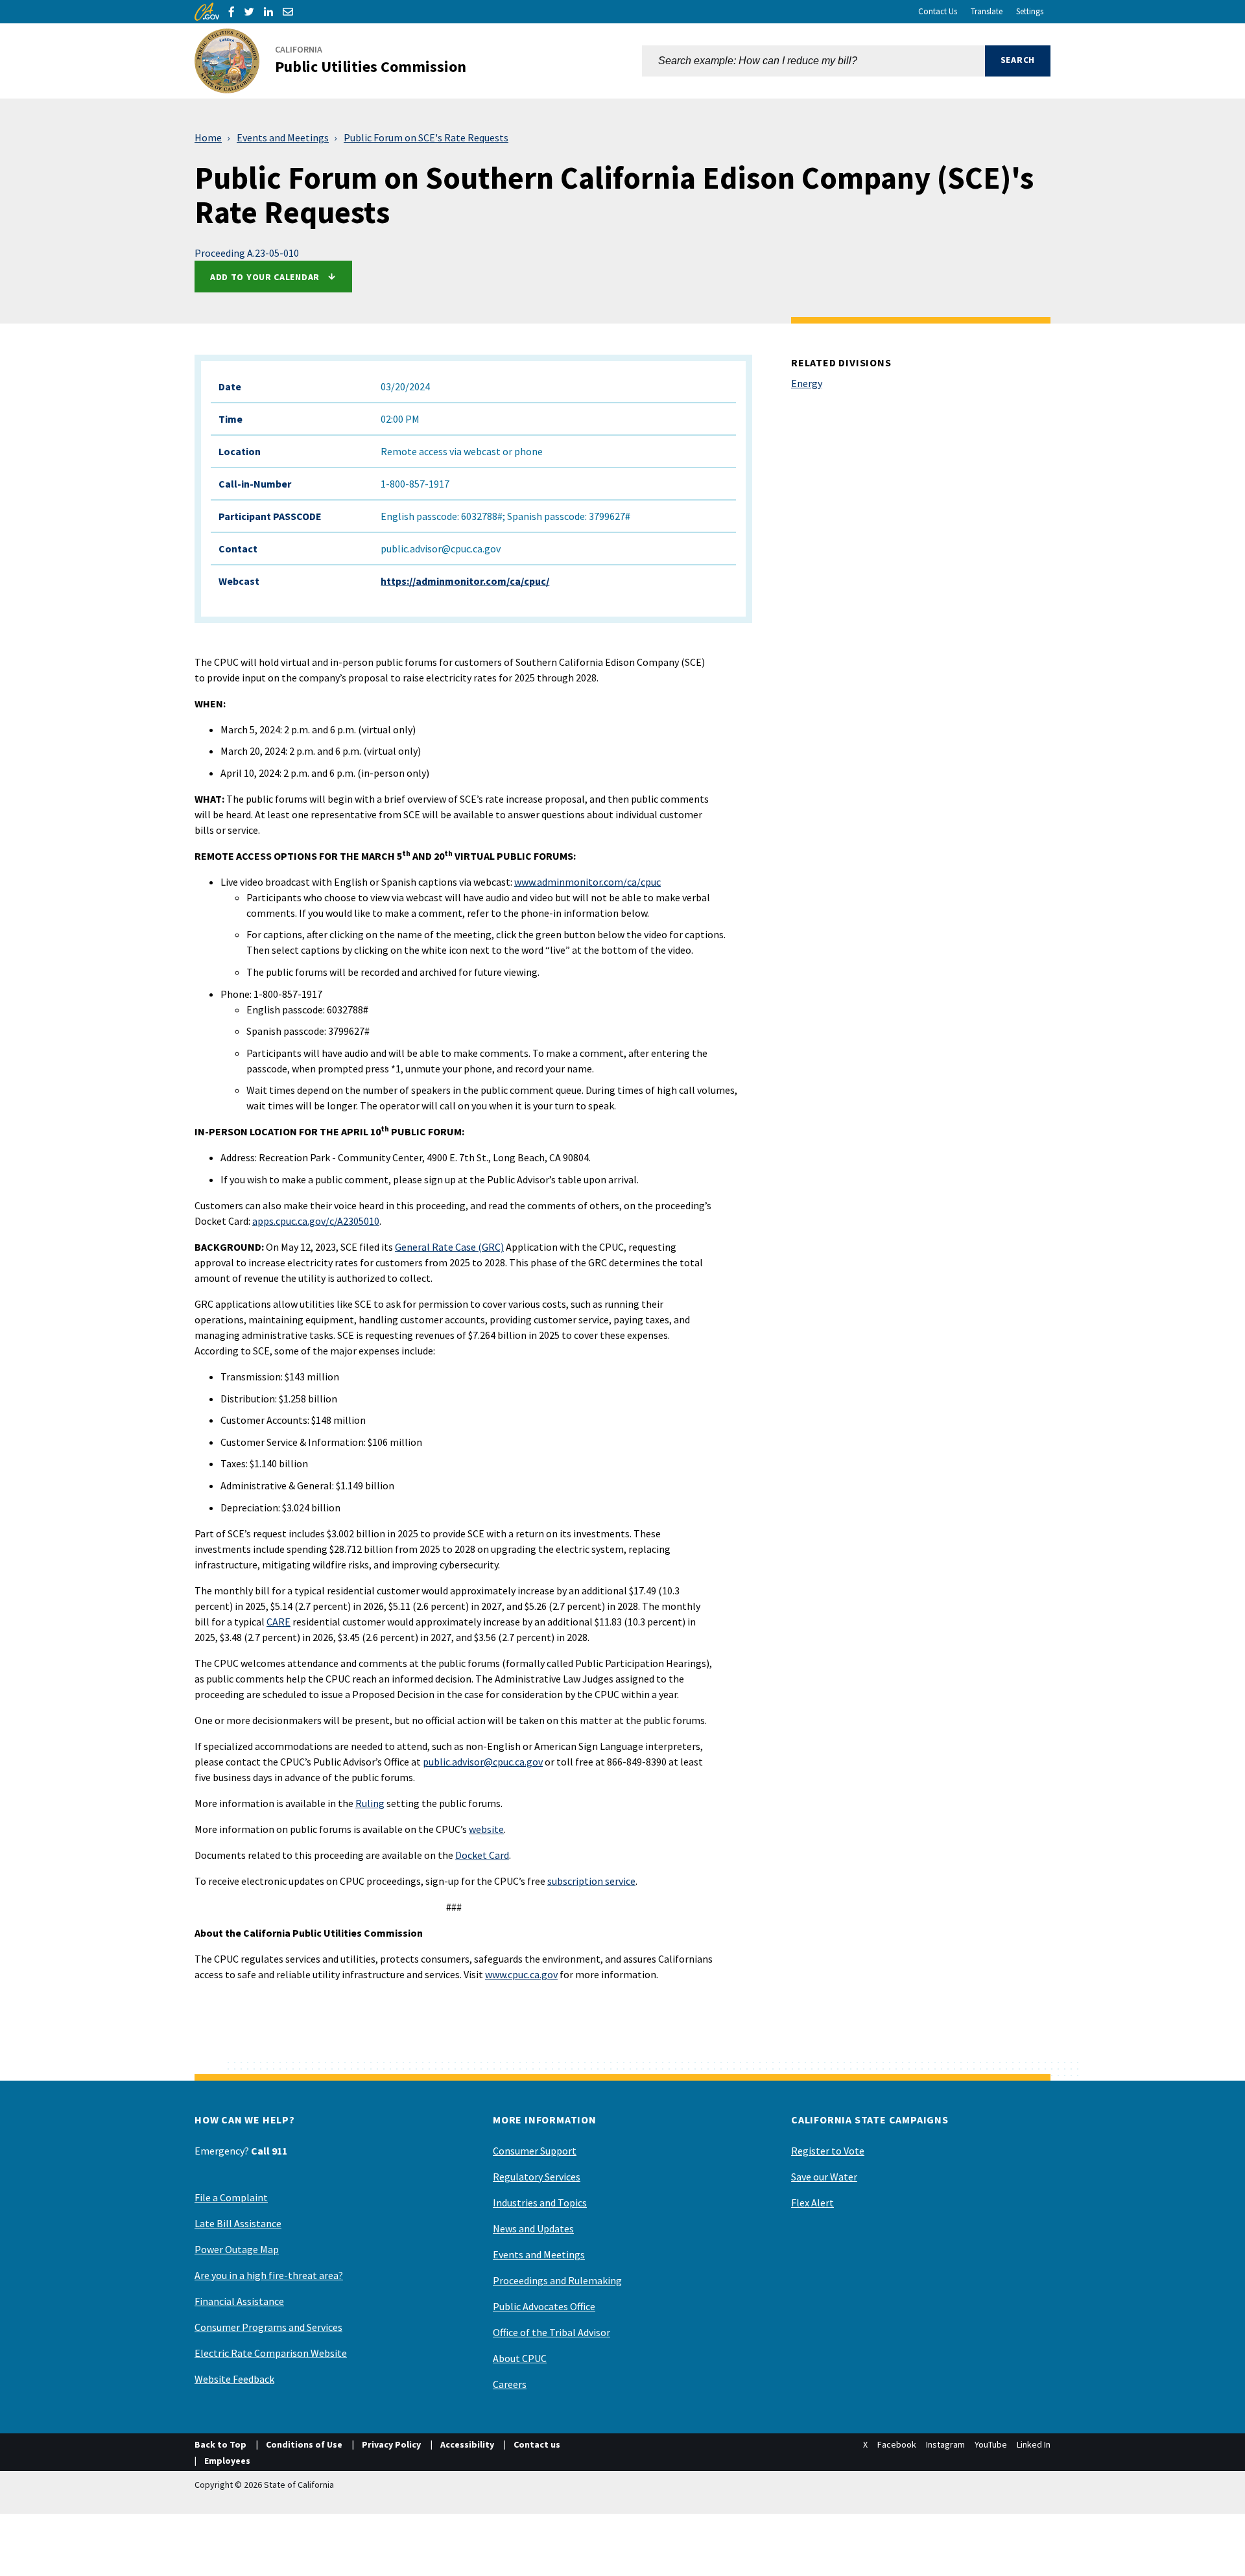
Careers (510, 2384)
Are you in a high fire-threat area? (269, 2275)
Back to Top (220, 2444)
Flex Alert (812, 2203)
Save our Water (824, 2177)
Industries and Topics (540, 2203)
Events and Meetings (283, 137)
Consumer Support (535, 2151)
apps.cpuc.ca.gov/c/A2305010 (316, 1221)
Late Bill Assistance (238, 2223)
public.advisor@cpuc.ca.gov (483, 1762)
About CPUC (520, 2358)
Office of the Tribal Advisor (551, 2332)
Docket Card (482, 1855)
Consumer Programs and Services (268, 2327)
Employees (227, 2461)
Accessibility (467, 2444)
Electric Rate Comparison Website (271, 2353)
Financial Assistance (239, 2301)
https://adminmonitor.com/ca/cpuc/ (465, 581)
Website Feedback (234, 2379)
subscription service (591, 1881)
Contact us (537, 2444)
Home (208, 137)
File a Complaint (231, 2197)
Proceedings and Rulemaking (557, 2280)
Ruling (370, 1803)
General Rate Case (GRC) (449, 1247)
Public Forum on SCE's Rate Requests (426, 137)
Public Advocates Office (544, 2306)
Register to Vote (828, 2151)
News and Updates (533, 2228)
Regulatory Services (537, 2177)
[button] (1018, 61)
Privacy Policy (391, 2444)
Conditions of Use (304, 2444)
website (486, 1829)
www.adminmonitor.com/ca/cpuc (587, 882)
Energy (807, 383)
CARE (279, 1622)
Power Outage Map (237, 2249)
